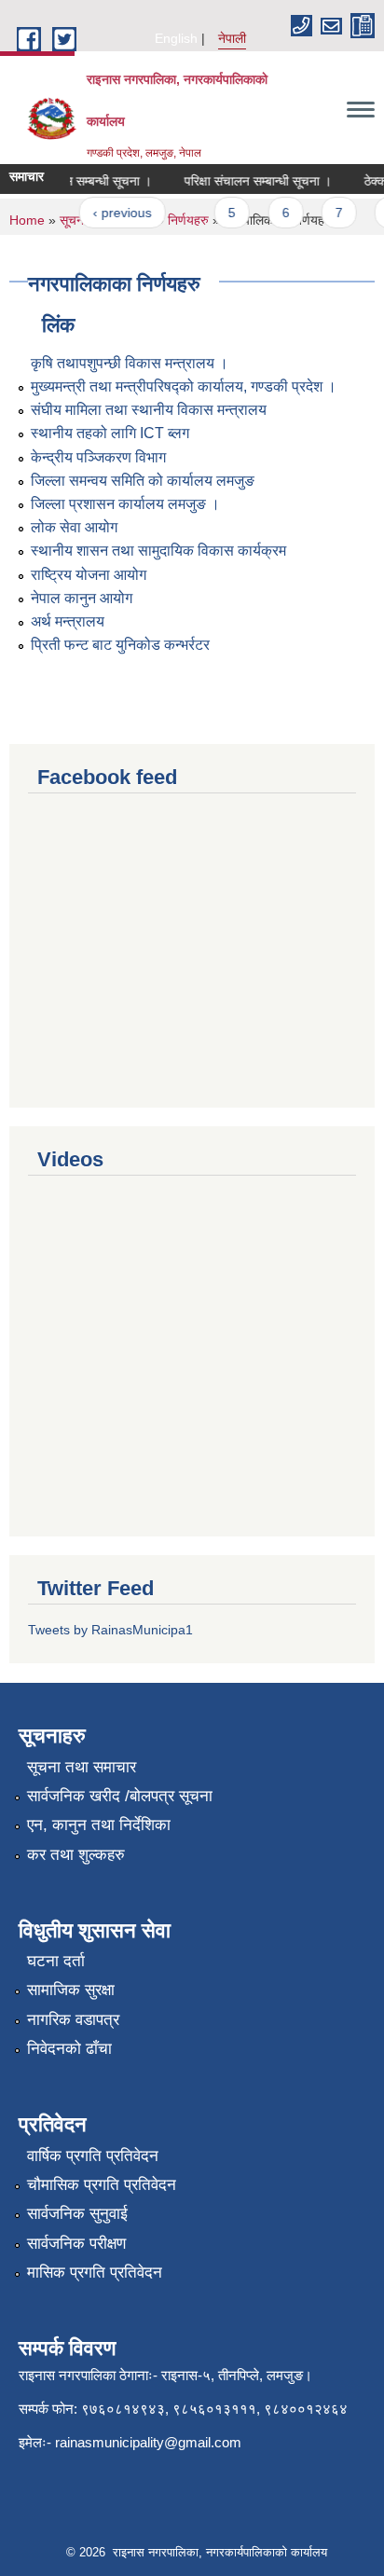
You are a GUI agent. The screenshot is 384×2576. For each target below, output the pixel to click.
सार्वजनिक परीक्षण (76, 2244)
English (176, 38)
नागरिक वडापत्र (73, 2020)
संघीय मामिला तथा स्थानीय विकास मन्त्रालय (149, 410)
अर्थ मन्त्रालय (68, 621)
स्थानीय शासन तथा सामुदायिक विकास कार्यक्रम (158, 551)
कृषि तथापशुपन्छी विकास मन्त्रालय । (130, 363)
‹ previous (116, 213)
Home (27, 220)
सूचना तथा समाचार (82, 1767)
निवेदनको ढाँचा (69, 2049)
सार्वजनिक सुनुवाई (77, 2214)
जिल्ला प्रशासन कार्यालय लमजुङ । (125, 504)
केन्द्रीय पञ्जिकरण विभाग (98, 457)
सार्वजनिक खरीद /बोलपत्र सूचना (120, 1796)
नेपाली (232, 38)
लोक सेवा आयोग (74, 527)
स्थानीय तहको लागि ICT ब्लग (110, 433)
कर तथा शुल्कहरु (76, 1855)
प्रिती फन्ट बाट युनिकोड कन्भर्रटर (120, 645)
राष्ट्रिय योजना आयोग (89, 575)
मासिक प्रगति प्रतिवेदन (95, 2273)
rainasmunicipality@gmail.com (148, 2442)
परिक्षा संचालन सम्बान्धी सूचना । (252, 181)
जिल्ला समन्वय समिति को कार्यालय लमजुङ (143, 481)
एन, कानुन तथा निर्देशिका (99, 1825)
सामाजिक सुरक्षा (71, 1990)
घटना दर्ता (56, 1961)
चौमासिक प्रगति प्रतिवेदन (102, 2185)
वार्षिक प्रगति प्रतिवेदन (93, 2156)
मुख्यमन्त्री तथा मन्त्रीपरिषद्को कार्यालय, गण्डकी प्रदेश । (184, 386)
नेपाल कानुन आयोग (82, 598)
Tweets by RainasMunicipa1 (110, 1630)
